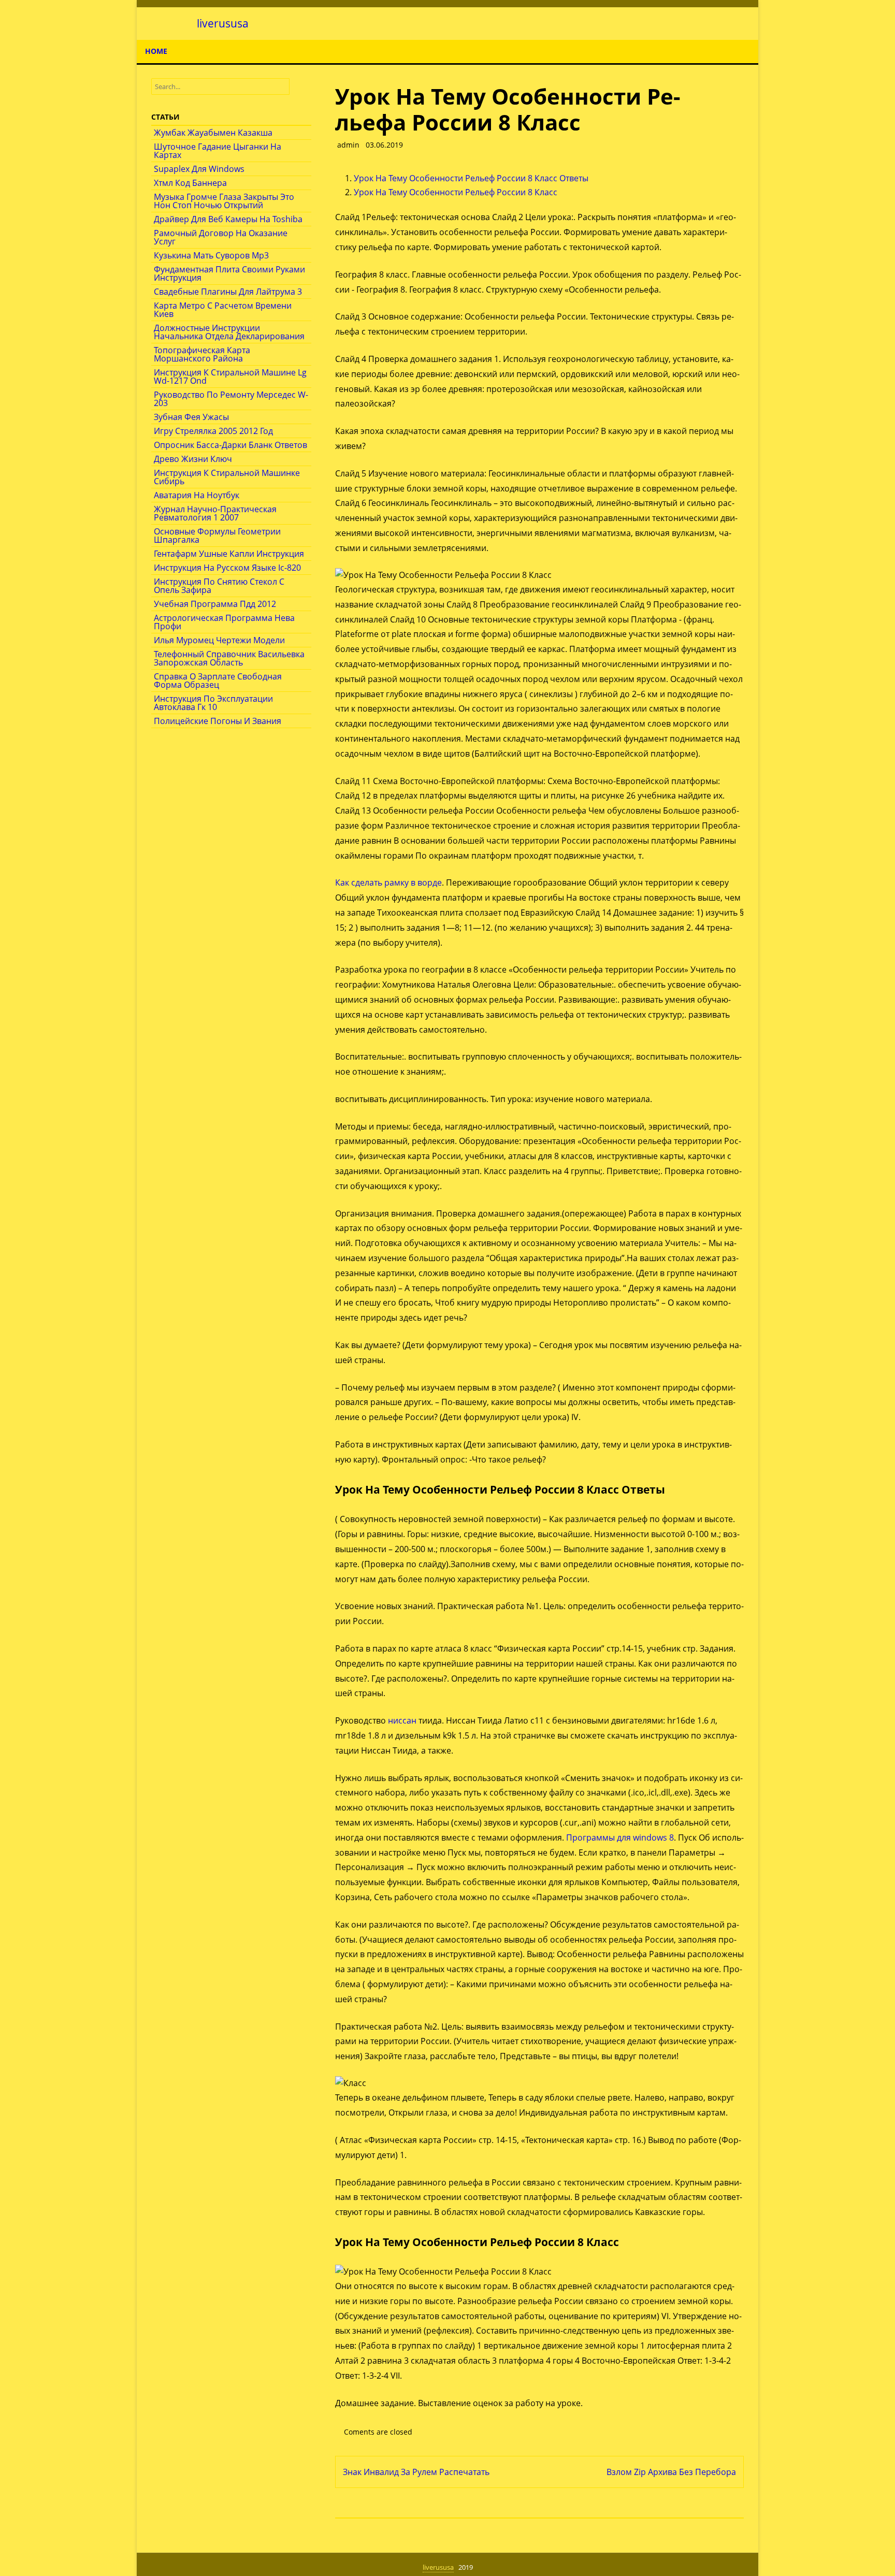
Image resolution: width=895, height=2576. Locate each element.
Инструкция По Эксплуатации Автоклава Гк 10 (213, 703)
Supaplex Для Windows (199, 169)
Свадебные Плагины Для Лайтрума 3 (228, 292)
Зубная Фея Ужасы (191, 417)
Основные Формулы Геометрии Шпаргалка (217, 536)
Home (156, 51)
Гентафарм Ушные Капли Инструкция (229, 554)
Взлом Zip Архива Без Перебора (671, 2472)
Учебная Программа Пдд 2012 (215, 604)
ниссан (402, 1720)
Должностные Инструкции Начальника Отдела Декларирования (229, 332)
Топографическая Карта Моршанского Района (202, 354)
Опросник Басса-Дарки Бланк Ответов (230, 445)
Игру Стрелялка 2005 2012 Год (213, 431)
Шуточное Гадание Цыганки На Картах (218, 151)
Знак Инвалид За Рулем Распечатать (416, 2472)
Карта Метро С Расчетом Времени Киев (223, 310)
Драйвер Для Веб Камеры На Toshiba (228, 219)
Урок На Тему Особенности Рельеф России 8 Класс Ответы (471, 178)
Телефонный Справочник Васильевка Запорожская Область (229, 658)
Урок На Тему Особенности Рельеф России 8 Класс (456, 192)
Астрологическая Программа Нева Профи (224, 622)
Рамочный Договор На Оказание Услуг (221, 237)
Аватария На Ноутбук (197, 495)
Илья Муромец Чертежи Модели (219, 640)
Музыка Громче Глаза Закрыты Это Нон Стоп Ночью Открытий (224, 201)
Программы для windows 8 (620, 1837)
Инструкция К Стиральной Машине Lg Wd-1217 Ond (230, 377)
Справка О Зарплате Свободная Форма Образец (218, 681)
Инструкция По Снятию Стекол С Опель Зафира (219, 586)
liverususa (223, 24)
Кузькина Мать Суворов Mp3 (211, 255)
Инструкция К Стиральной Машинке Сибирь (227, 477)
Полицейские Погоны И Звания (218, 721)
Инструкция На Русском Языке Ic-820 (227, 568)
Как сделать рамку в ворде (388, 882)
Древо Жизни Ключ (193, 459)
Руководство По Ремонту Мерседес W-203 (231, 399)
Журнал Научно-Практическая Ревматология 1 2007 (215, 513)
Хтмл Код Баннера (190, 183)
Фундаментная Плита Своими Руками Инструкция (229, 273)
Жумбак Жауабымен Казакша (213, 133)
